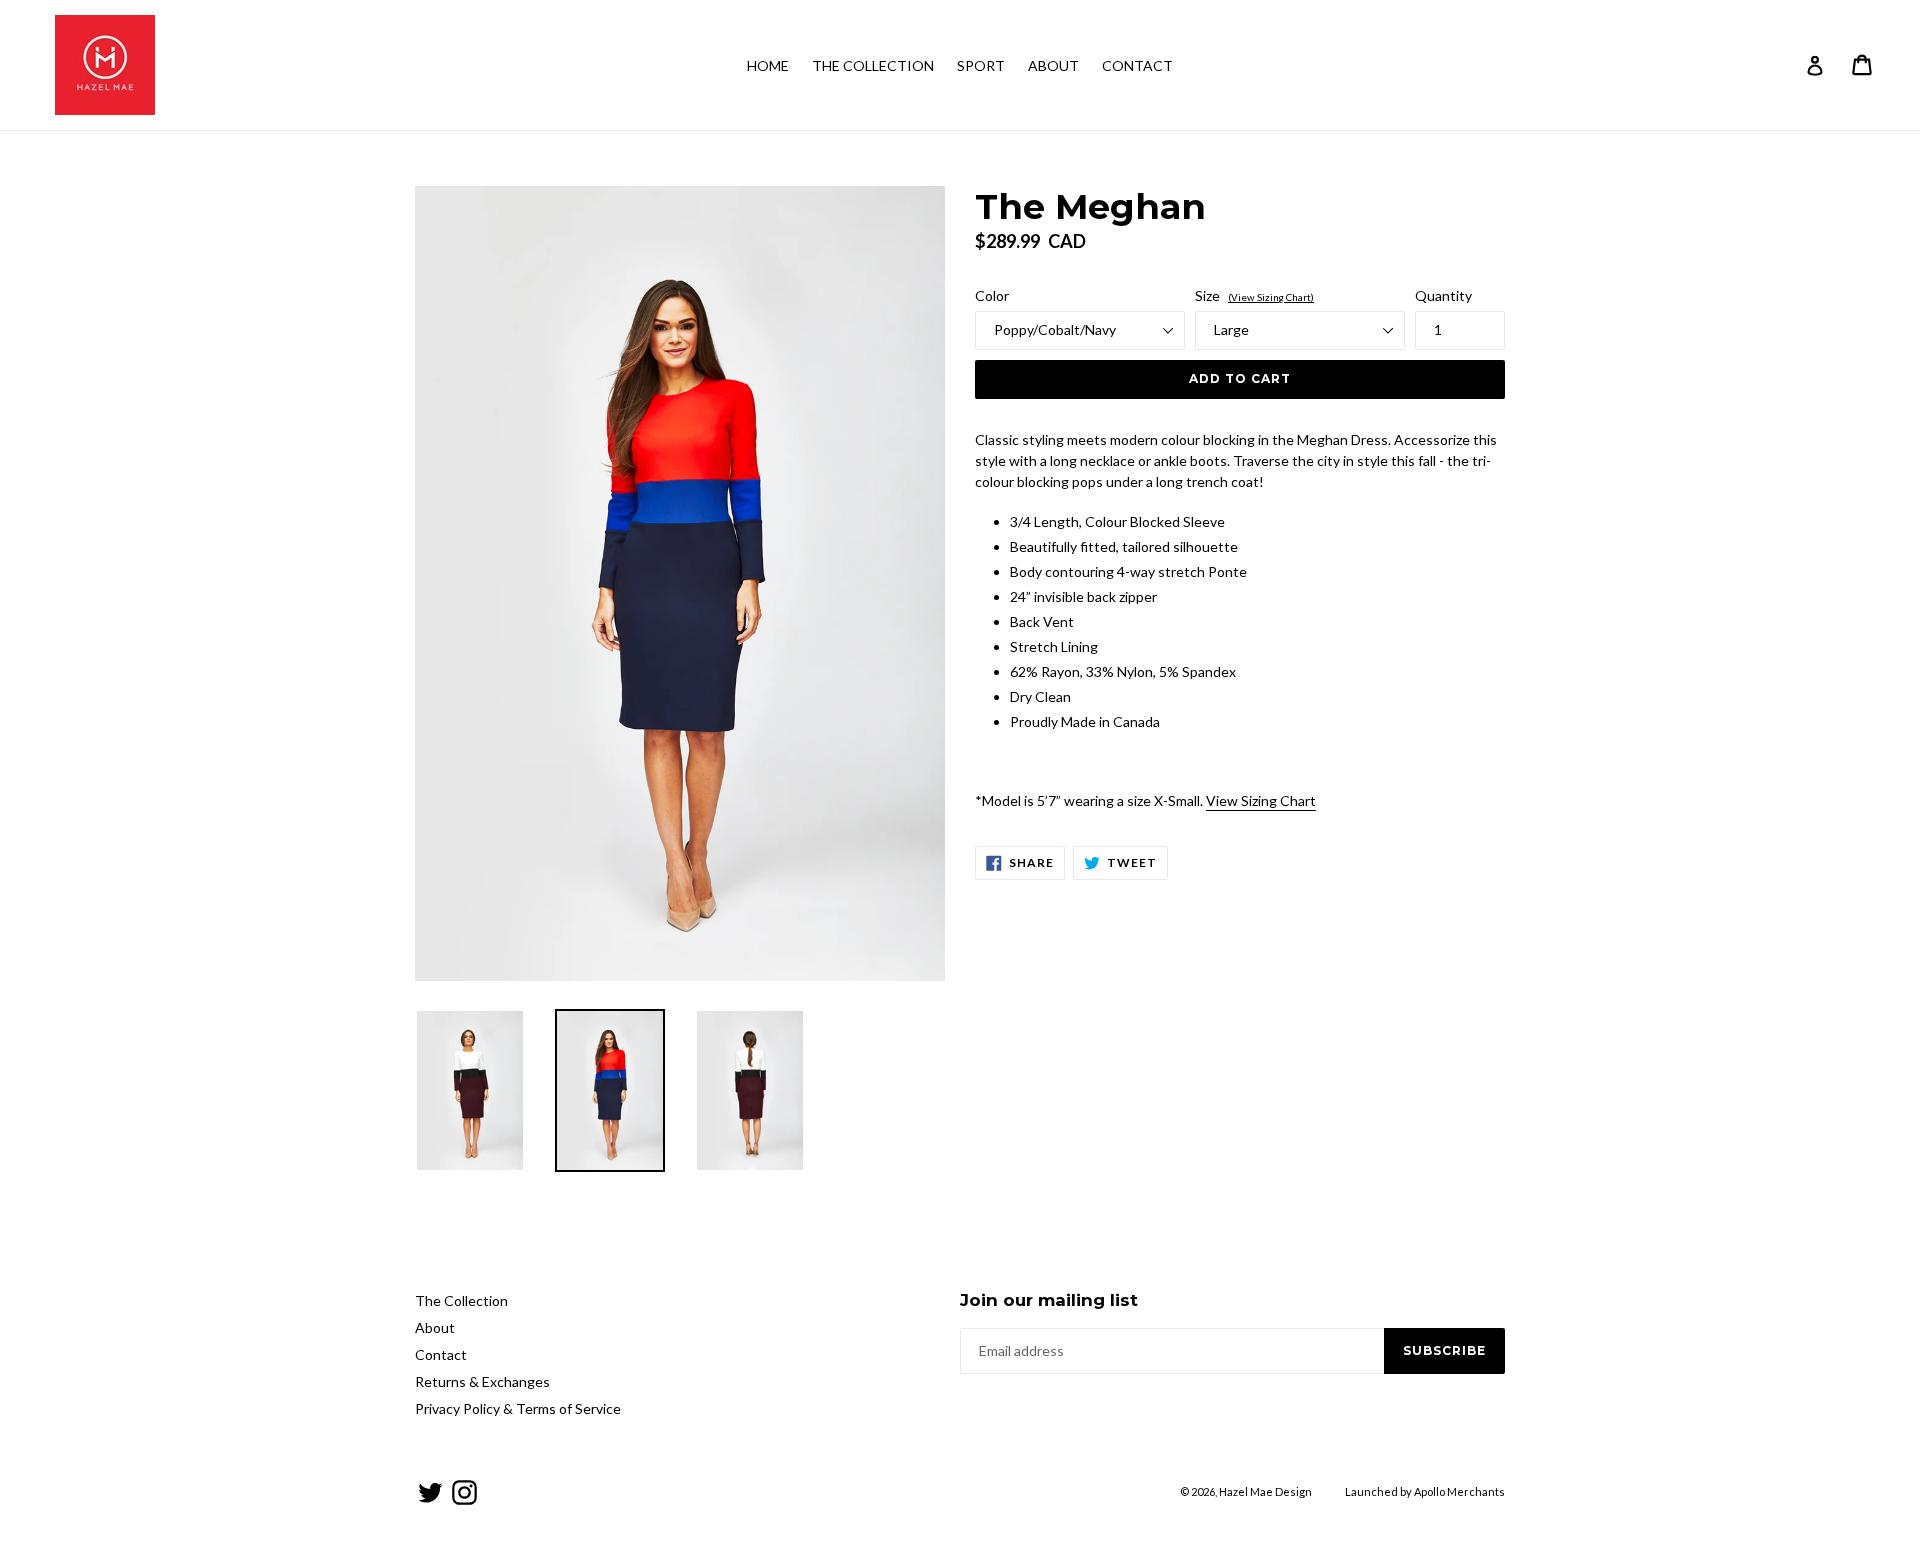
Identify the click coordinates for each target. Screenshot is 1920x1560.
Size (1254, 295)
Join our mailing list (1049, 1300)
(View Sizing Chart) (1271, 297)
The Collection (873, 65)
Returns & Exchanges (482, 1381)
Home (768, 65)
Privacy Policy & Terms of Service (518, 1408)
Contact (1137, 65)
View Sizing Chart (1261, 800)
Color (992, 295)
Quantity (1443, 295)
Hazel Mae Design (1265, 1491)
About (1053, 65)
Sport (981, 65)
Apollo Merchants (1459, 1491)
